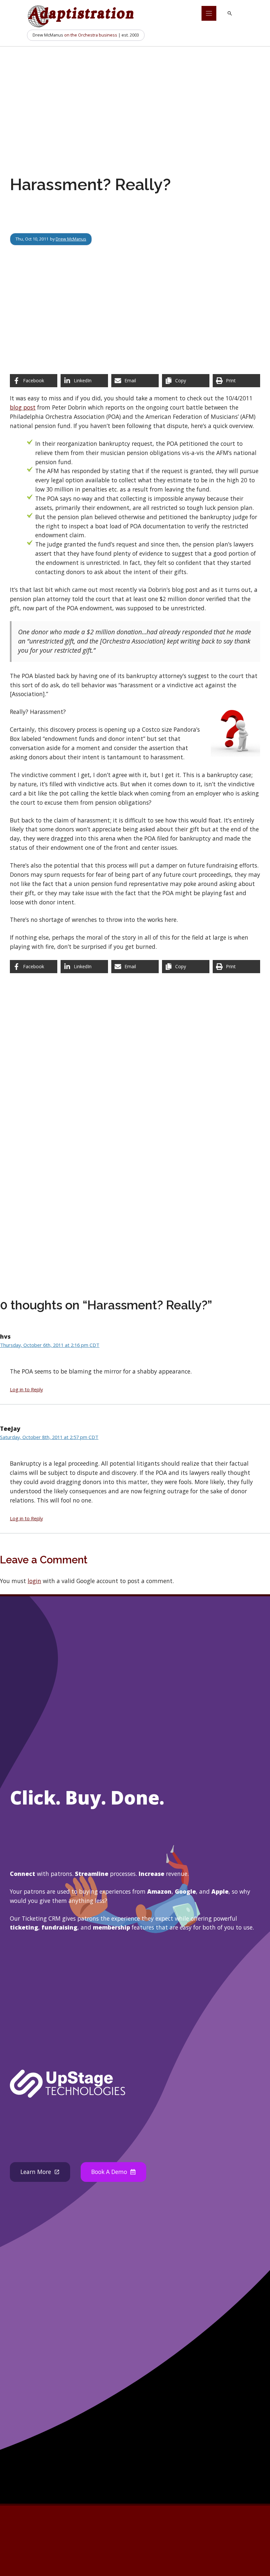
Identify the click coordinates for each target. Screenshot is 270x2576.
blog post (23, 407)
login (34, 1581)
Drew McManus (71, 239)
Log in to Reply (26, 1389)
